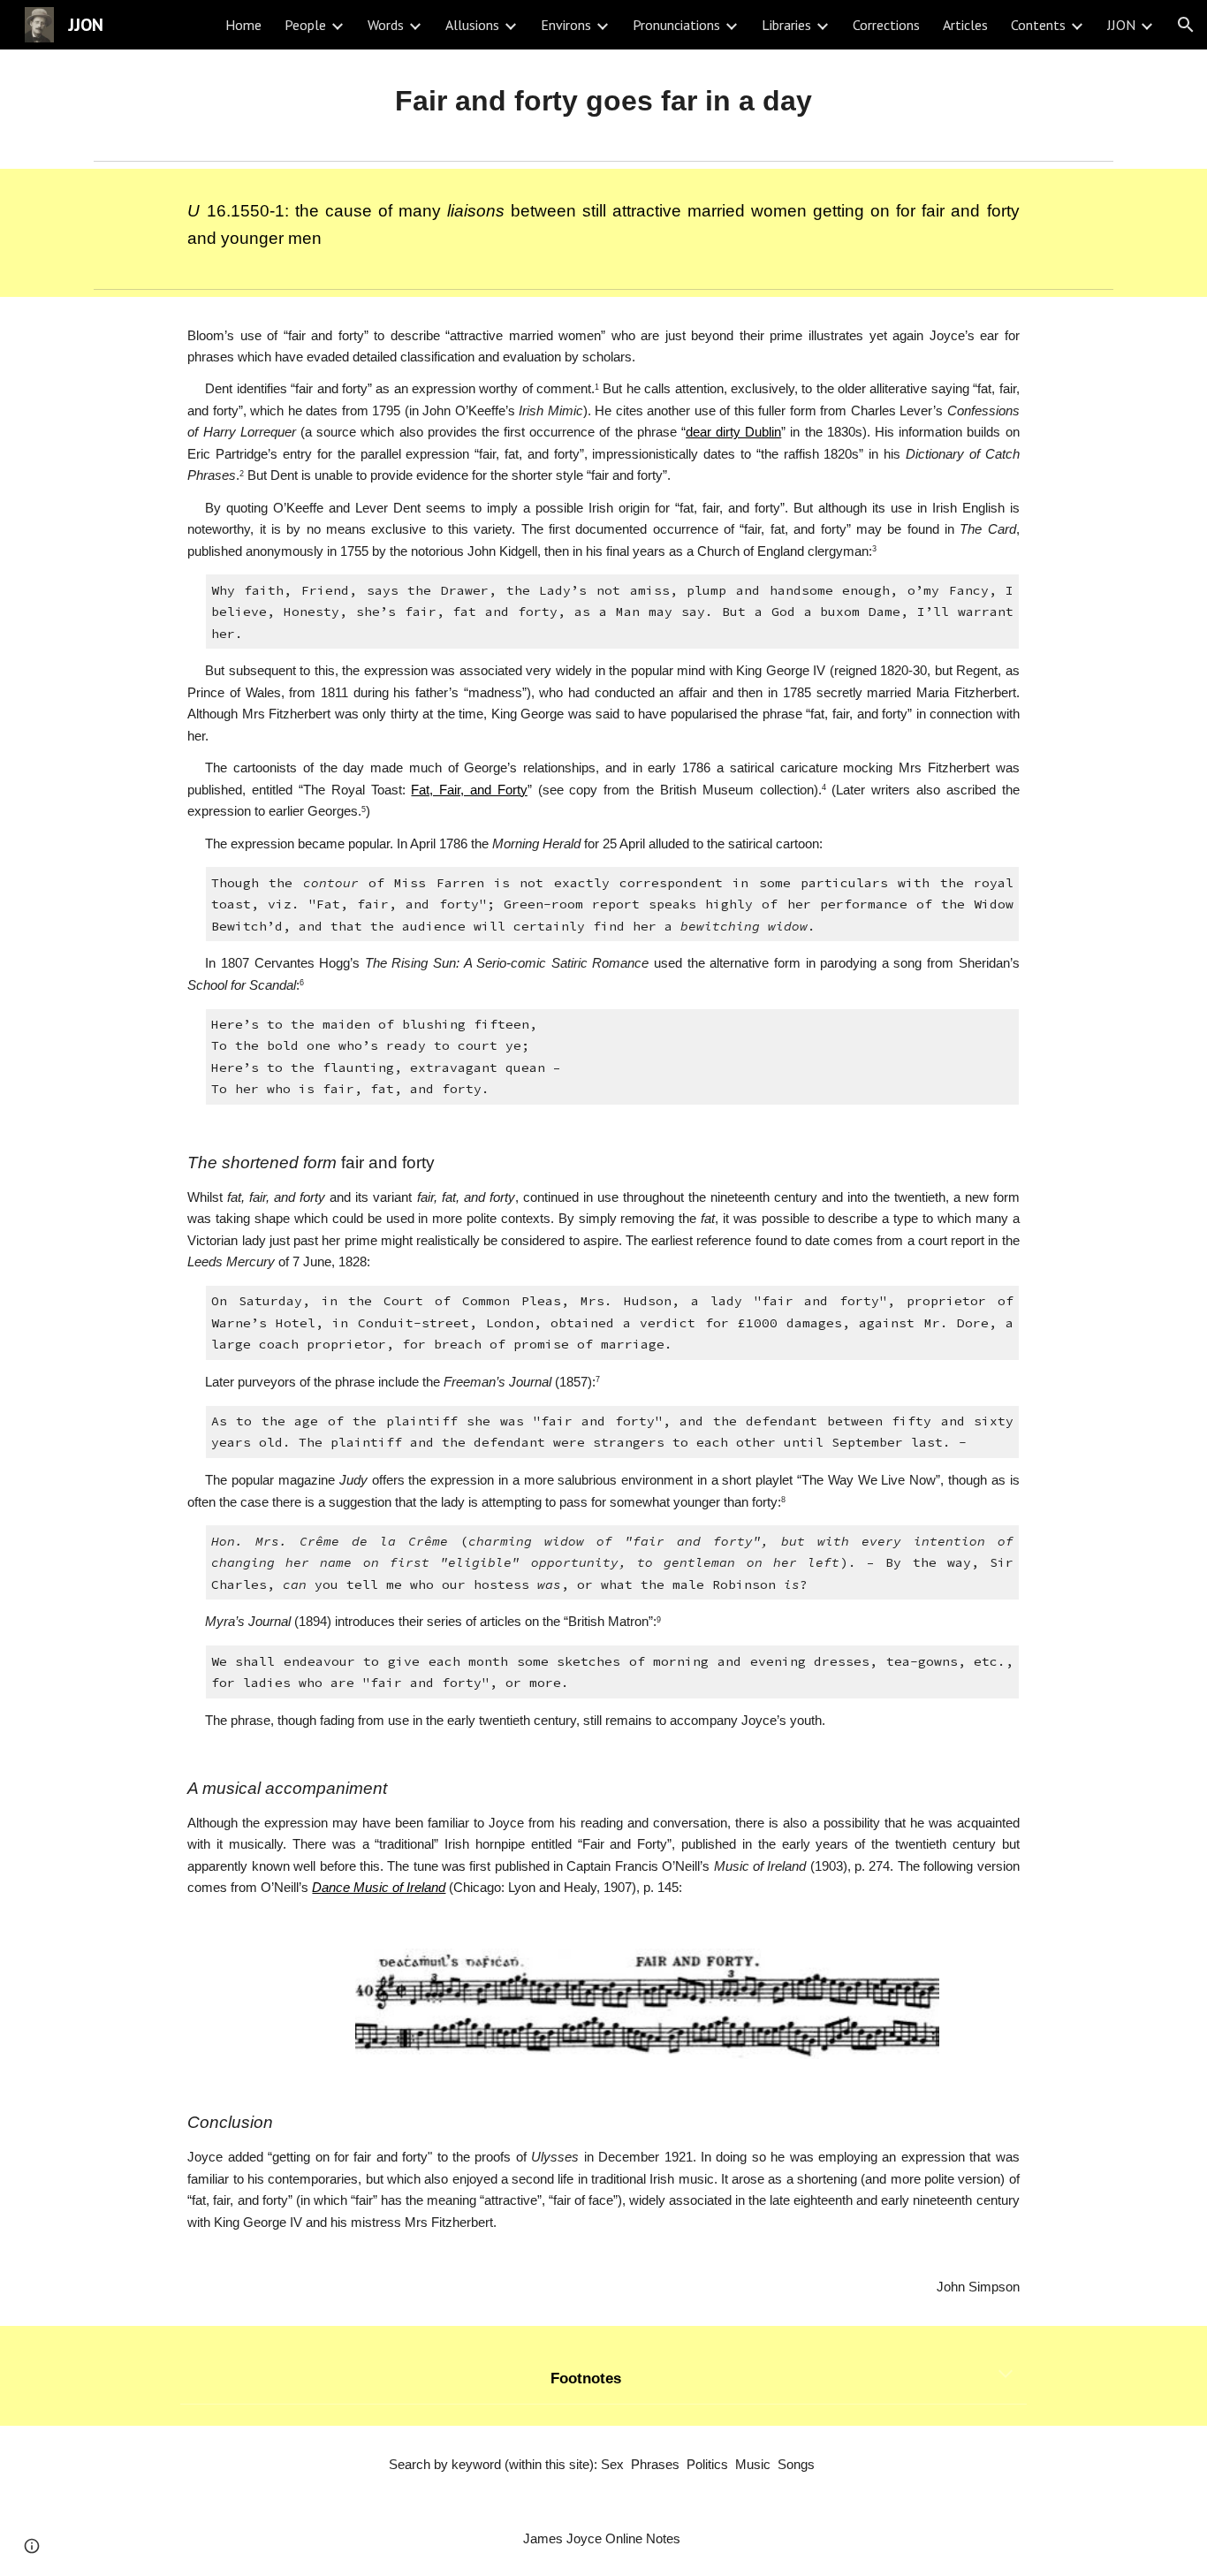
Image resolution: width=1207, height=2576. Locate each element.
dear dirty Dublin (733, 432)
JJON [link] (1121, 25)
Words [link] (386, 25)
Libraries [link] (786, 25)
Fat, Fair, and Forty (469, 790)
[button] (1186, 25)
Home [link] (243, 25)
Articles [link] (965, 25)
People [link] (305, 25)
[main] (603, 101)
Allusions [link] (472, 25)
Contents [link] (1038, 25)
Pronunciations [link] (676, 25)
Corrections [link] (886, 25)
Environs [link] (566, 25)
